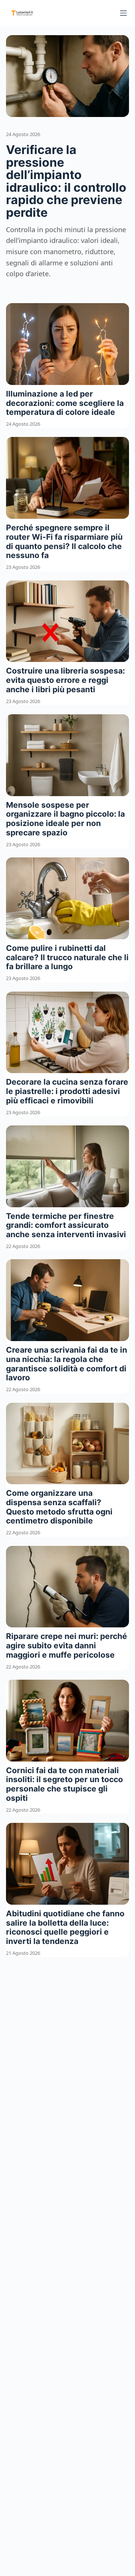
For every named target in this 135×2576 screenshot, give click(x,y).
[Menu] (123, 13)
